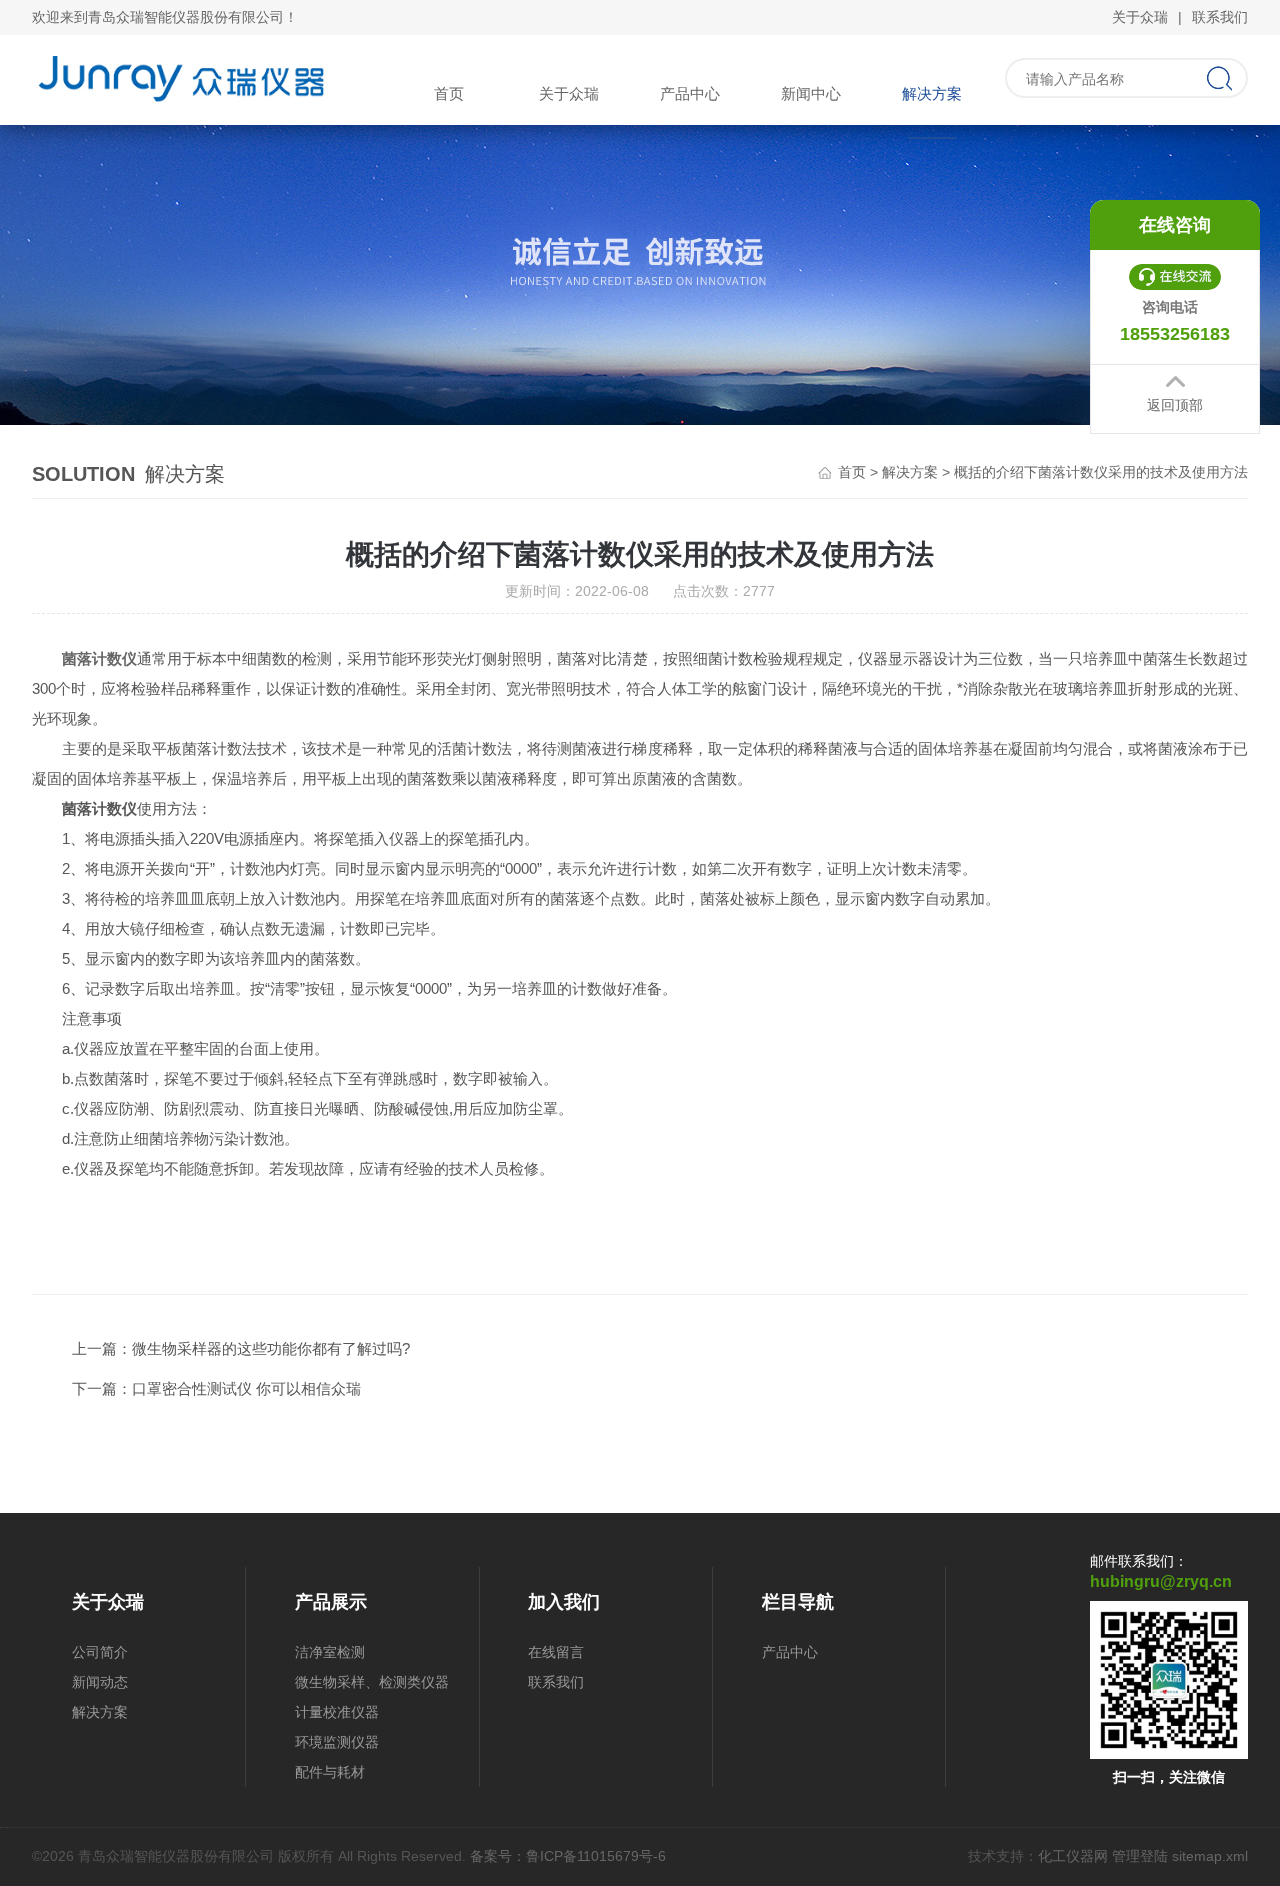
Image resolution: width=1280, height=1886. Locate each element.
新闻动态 (100, 1682)
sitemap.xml (1210, 1856)
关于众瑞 (1140, 17)
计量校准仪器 (337, 1712)
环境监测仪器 (337, 1742)
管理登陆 (1140, 1856)
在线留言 (556, 1652)
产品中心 (690, 93)
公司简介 (100, 1652)
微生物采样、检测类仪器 (372, 1682)
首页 (449, 93)
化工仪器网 (1073, 1856)
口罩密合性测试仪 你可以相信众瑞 (246, 1388)
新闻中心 (811, 93)
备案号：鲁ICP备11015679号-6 (568, 1856)
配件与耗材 (330, 1772)
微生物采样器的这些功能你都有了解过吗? (271, 1348)
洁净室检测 (330, 1652)
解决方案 (932, 93)
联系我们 (1220, 17)
